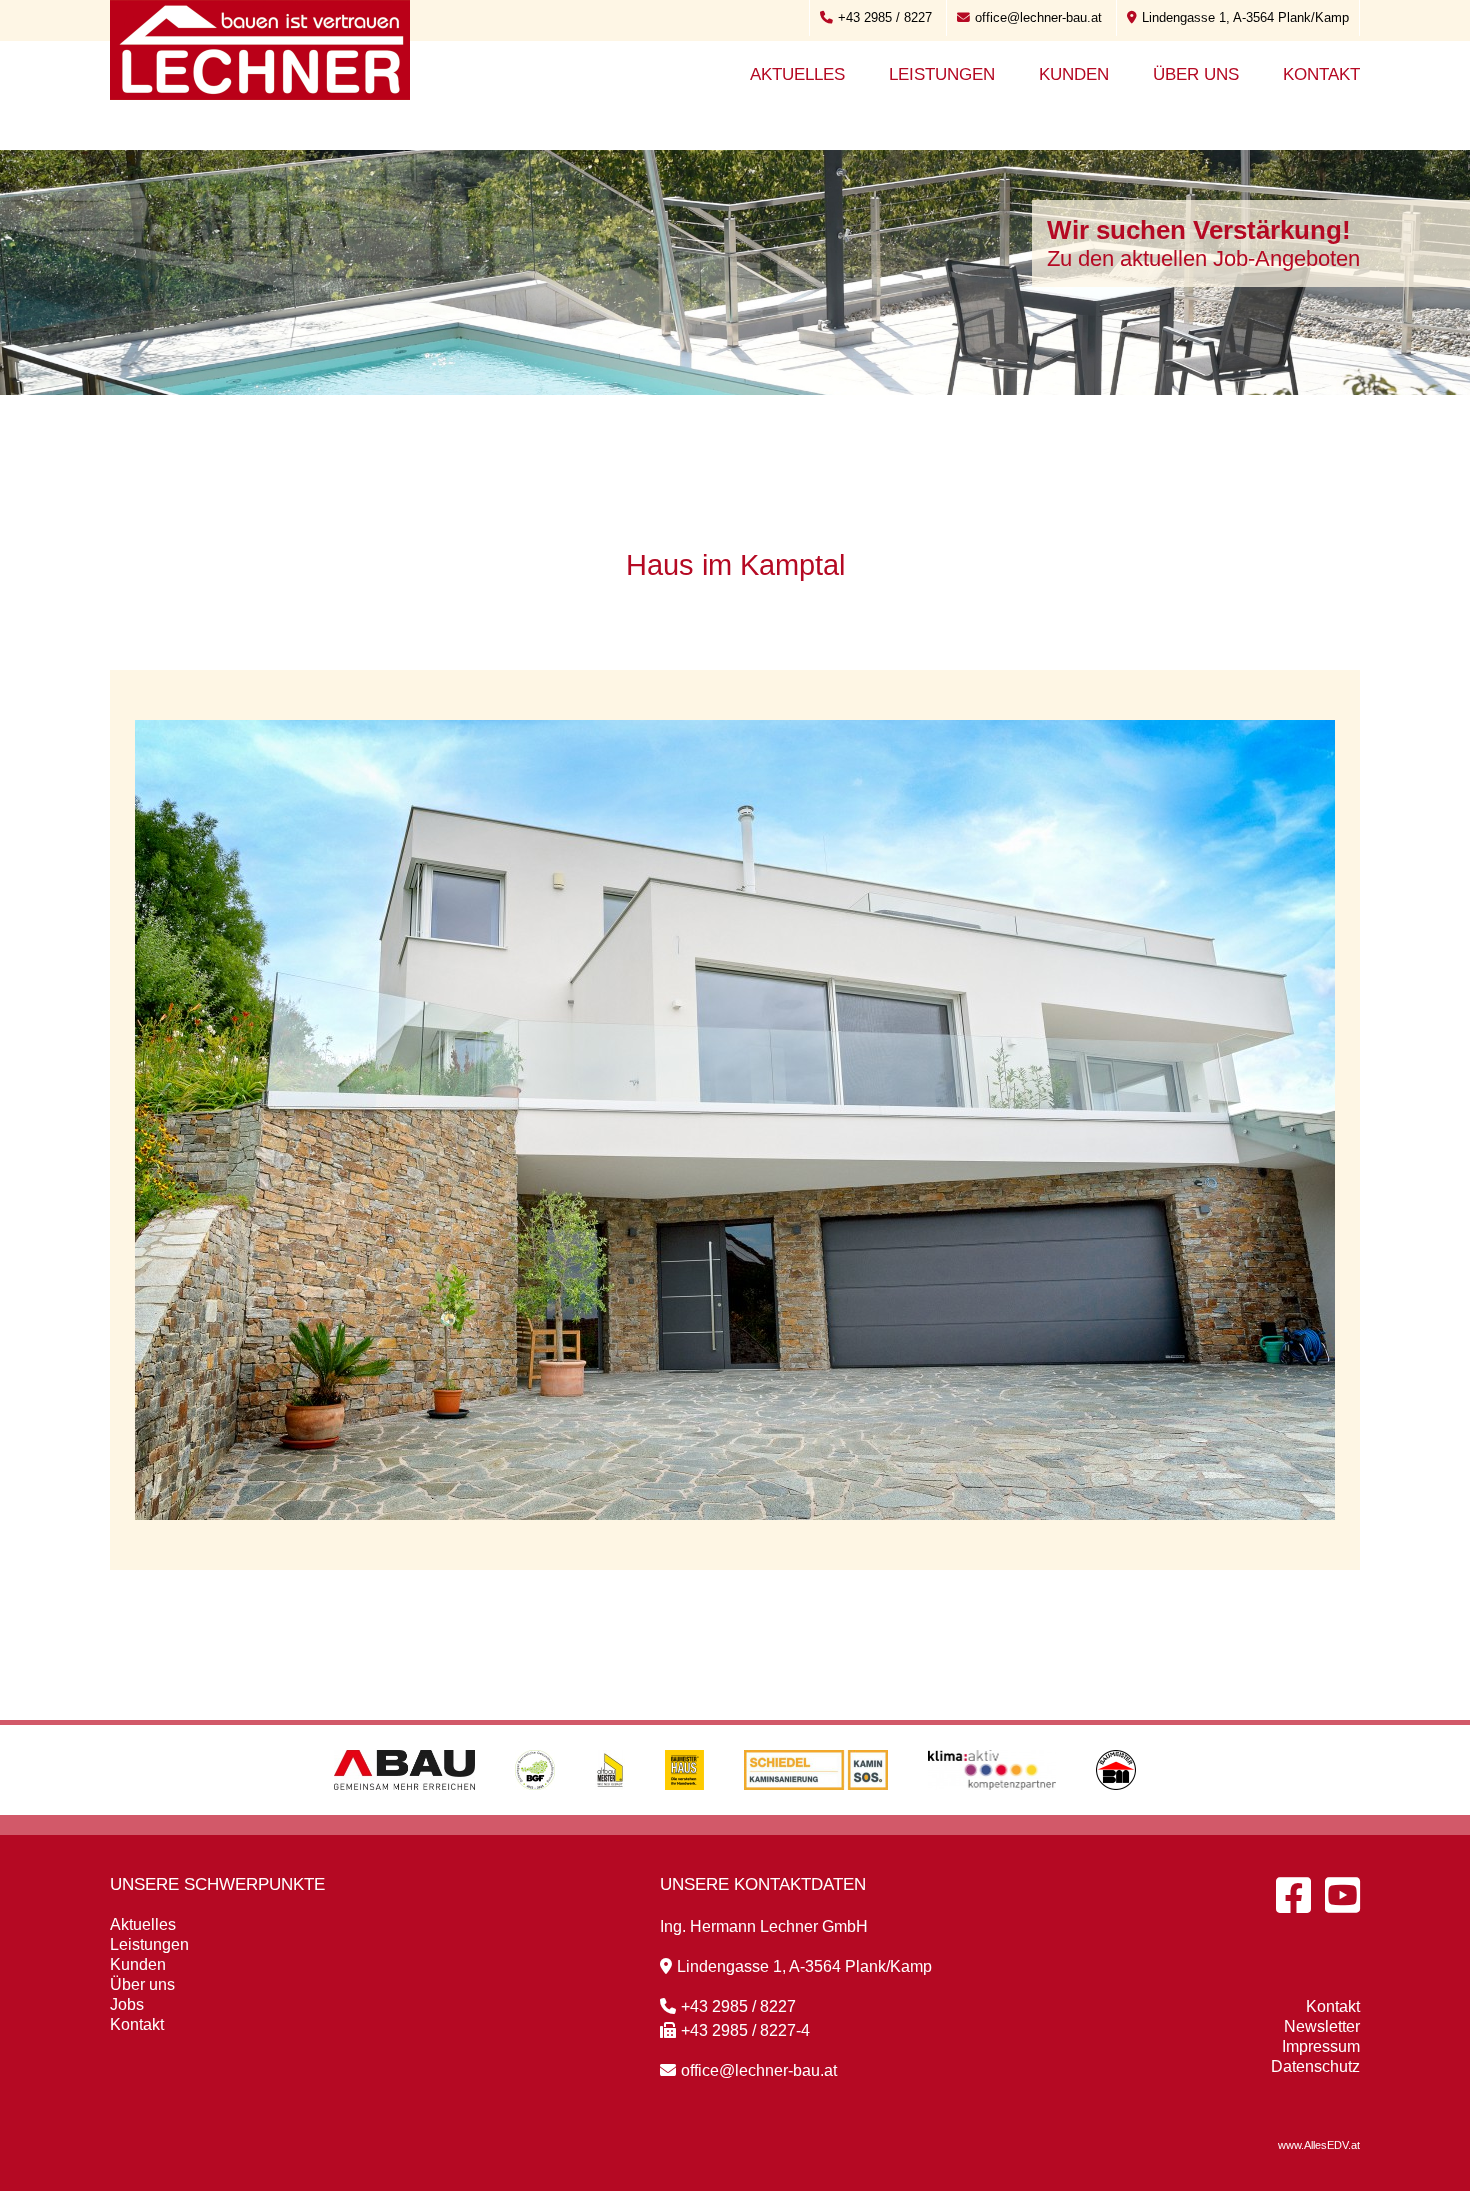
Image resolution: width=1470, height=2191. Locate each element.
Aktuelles (797, 74)
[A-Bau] (404, 1809)
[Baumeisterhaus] (684, 1809)
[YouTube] (1342, 1895)
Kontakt (1321, 74)
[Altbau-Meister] (610, 1809)
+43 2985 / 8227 (885, 17)
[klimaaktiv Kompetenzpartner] (992, 1809)
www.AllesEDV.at (1319, 2145)
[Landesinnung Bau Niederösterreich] (1116, 1809)
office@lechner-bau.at (1038, 17)
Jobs (127, 2004)
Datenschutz (1315, 2066)
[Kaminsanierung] (816, 1809)
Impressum (1321, 2046)
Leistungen (942, 74)
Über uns (1196, 74)
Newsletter (1322, 2026)
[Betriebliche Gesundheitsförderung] (535, 1809)
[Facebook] (1293, 1895)
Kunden (1074, 74)
